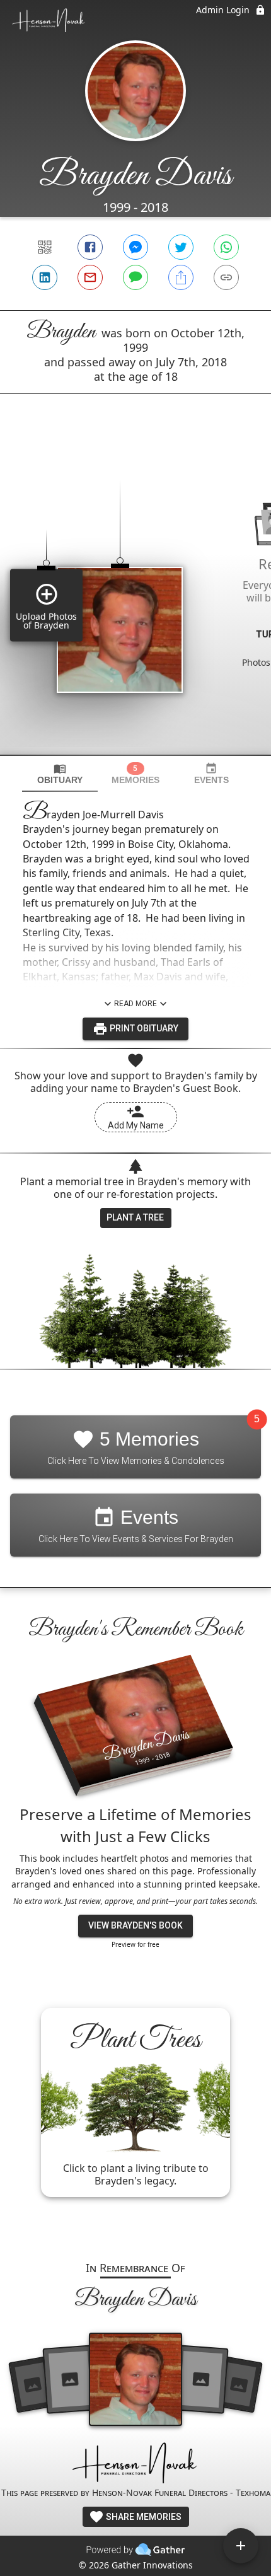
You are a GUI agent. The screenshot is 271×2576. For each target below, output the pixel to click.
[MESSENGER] (135, 247)
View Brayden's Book (135, 1925)
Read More (135, 1004)
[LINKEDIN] (45, 277)
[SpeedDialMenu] (241, 2546)
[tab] (60, 774)
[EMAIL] (90, 277)
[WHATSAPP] (226, 247)
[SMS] (135, 277)
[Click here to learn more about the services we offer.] (135, 2464)
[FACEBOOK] (90, 247)
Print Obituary (143, 1028)
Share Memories (143, 2517)
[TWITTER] (181, 247)
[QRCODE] (45, 247)
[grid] (135, 596)
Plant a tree (135, 1217)
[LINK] (226, 277)
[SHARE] (181, 277)
